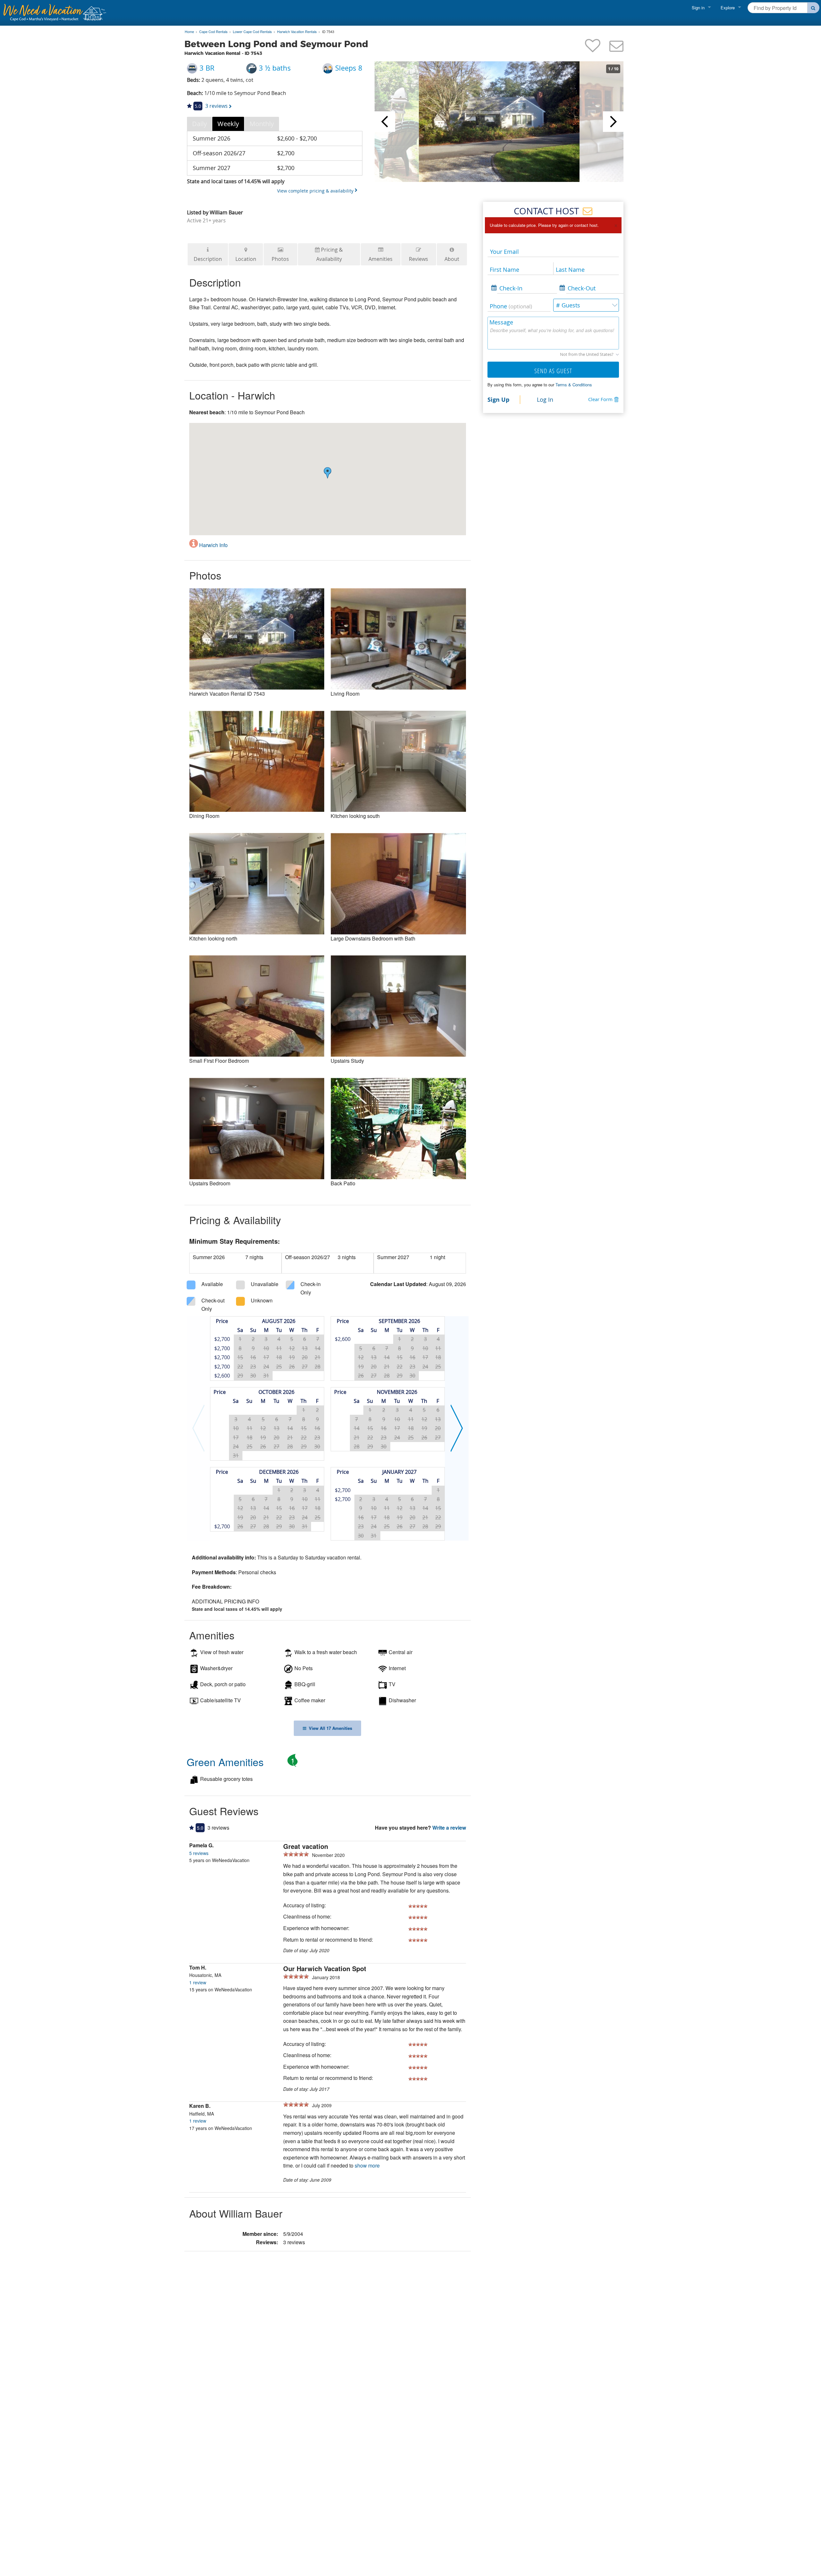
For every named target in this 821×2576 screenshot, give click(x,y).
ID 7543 (328, 32)
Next (613, 122)
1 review (198, 1982)
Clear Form (600, 399)
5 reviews (199, 1853)
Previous (385, 122)
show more (367, 2165)
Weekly (228, 124)
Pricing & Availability (330, 254)
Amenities (381, 259)
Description (208, 259)
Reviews (419, 259)
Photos (280, 259)
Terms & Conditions (574, 385)
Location (246, 259)
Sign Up (498, 399)
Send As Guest (553, 371)
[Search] (813, 8)
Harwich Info (213, 545)
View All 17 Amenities (329, 1728)
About (452, 259)
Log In (545, 399)
